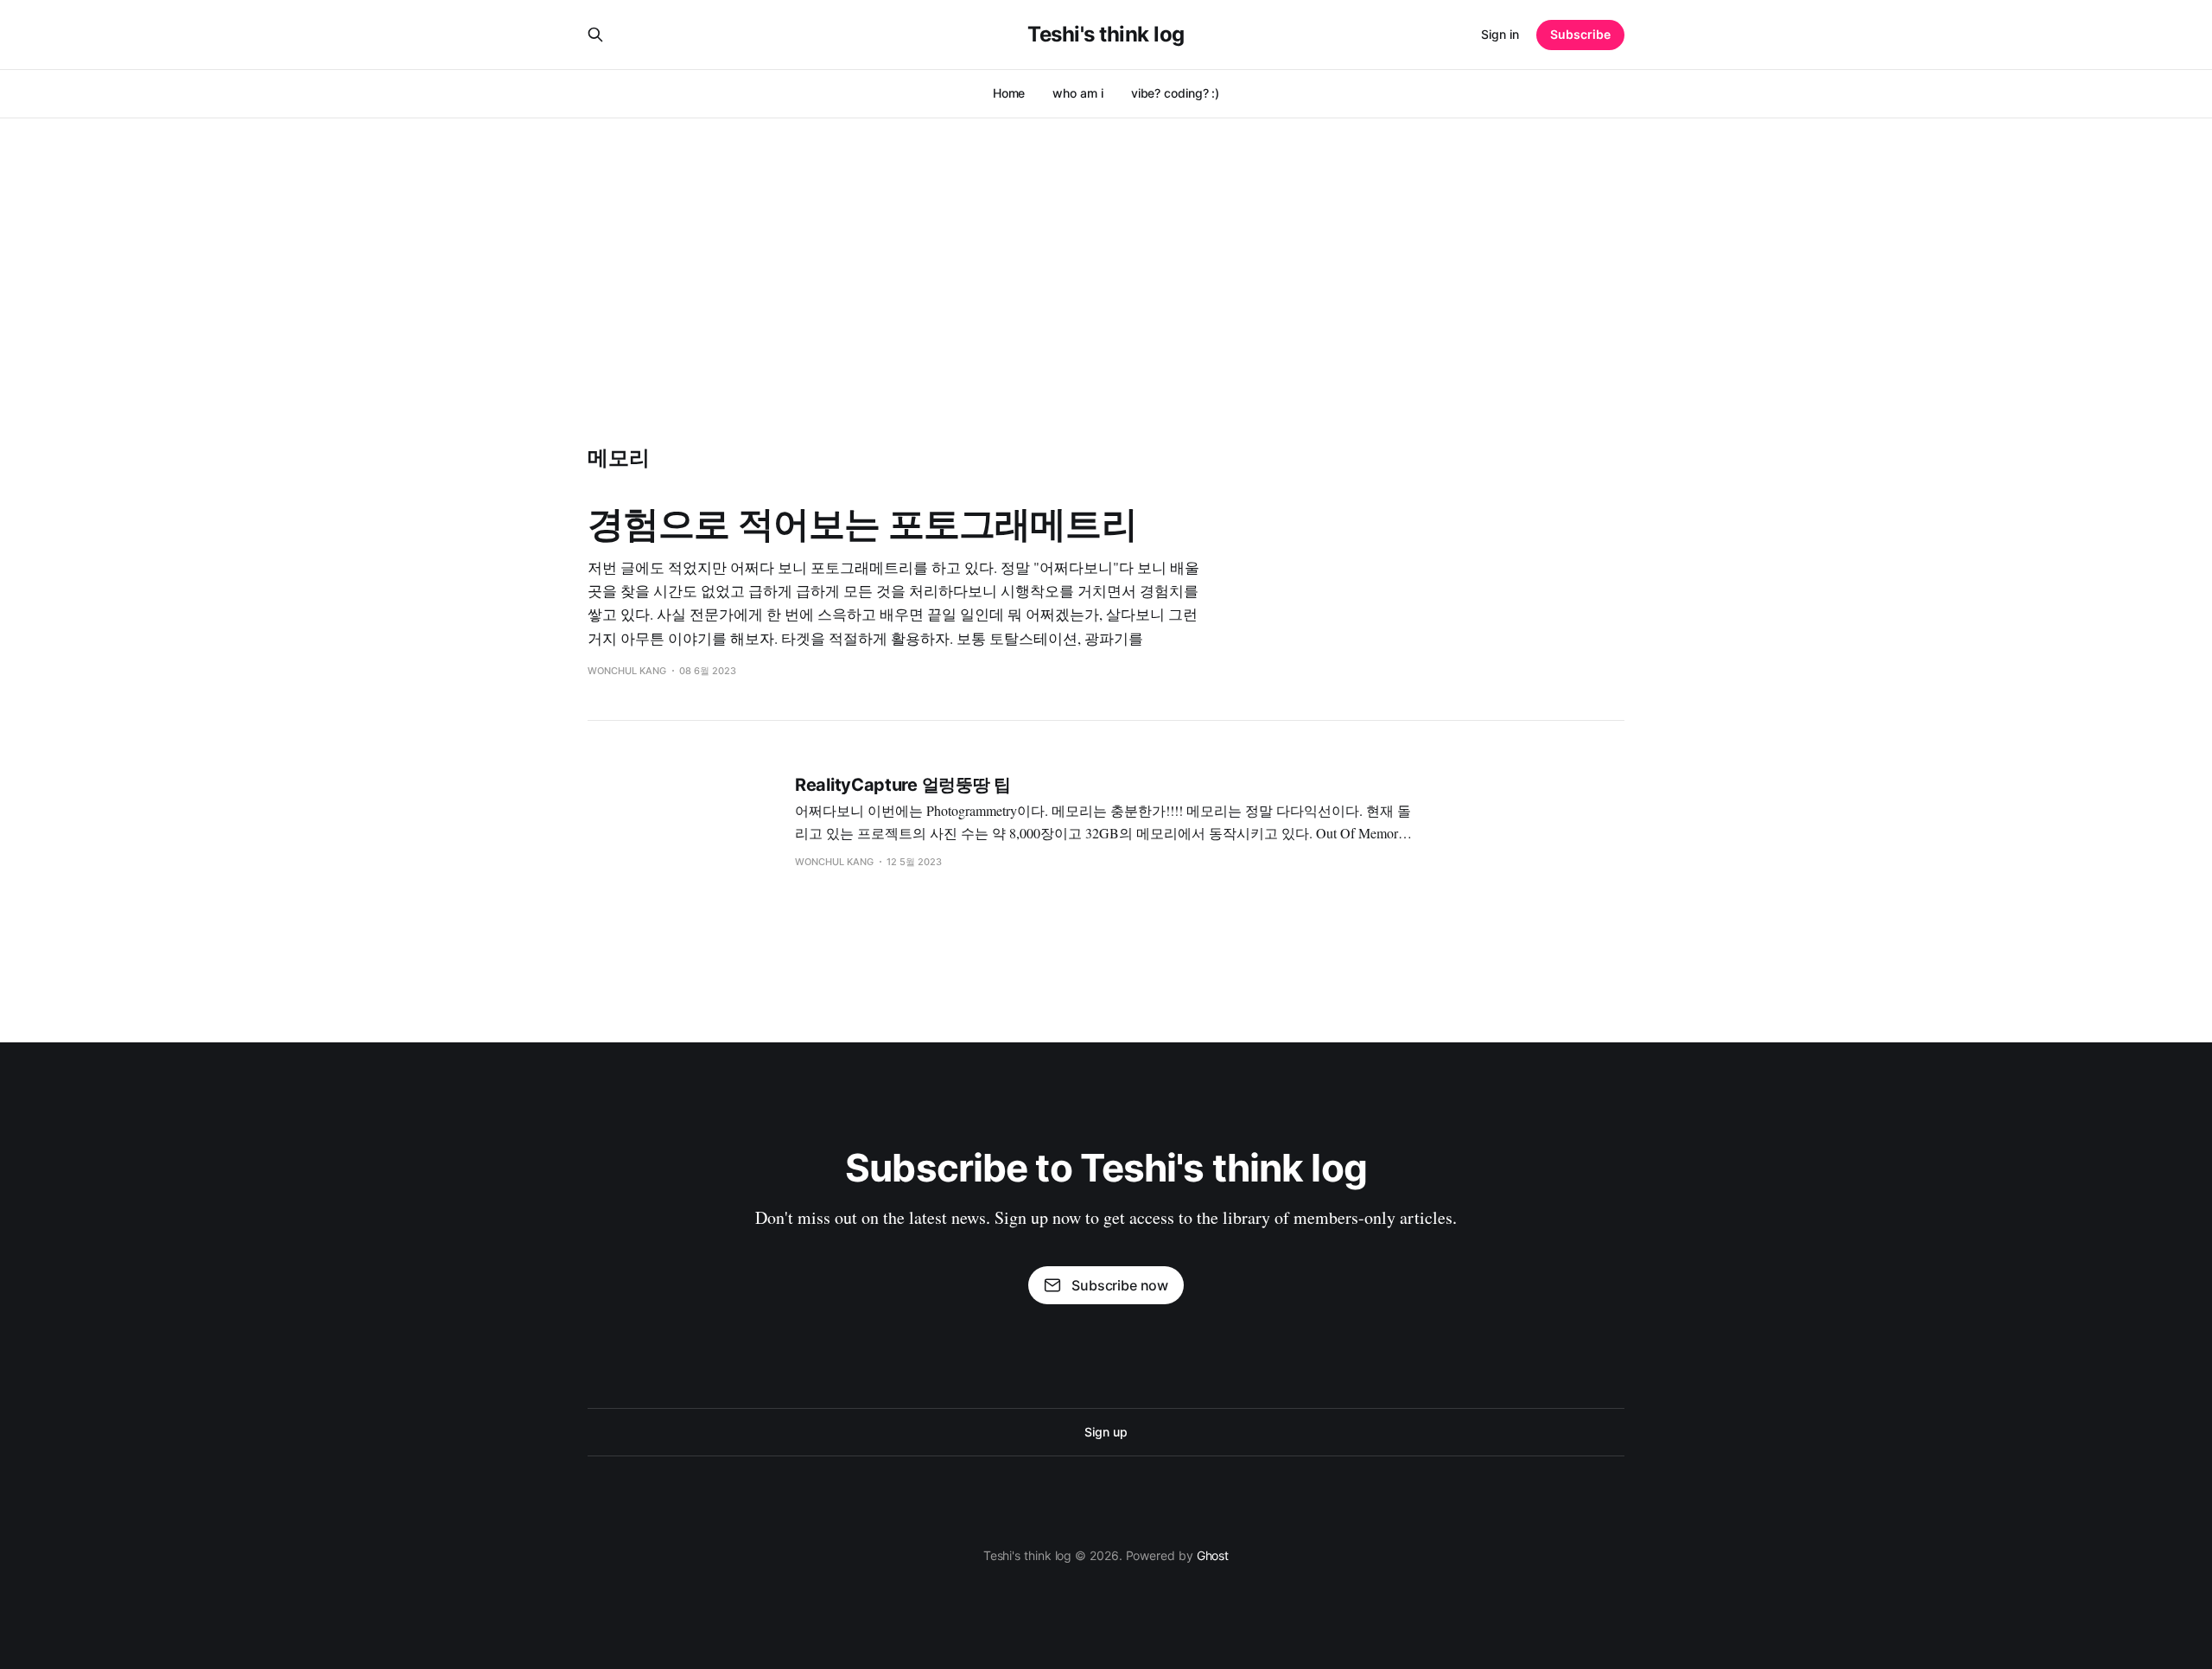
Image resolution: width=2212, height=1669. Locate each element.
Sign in (1500, 34)
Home (1009, 93)
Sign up (1106, 1432)
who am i (1077, 93)
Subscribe (1580, 34)
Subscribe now (1120, 1285)
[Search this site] (595, 35)
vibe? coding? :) (1176, 93)
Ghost (1213, 1555)
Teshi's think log (1106, 35)
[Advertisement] (1106, 247)
